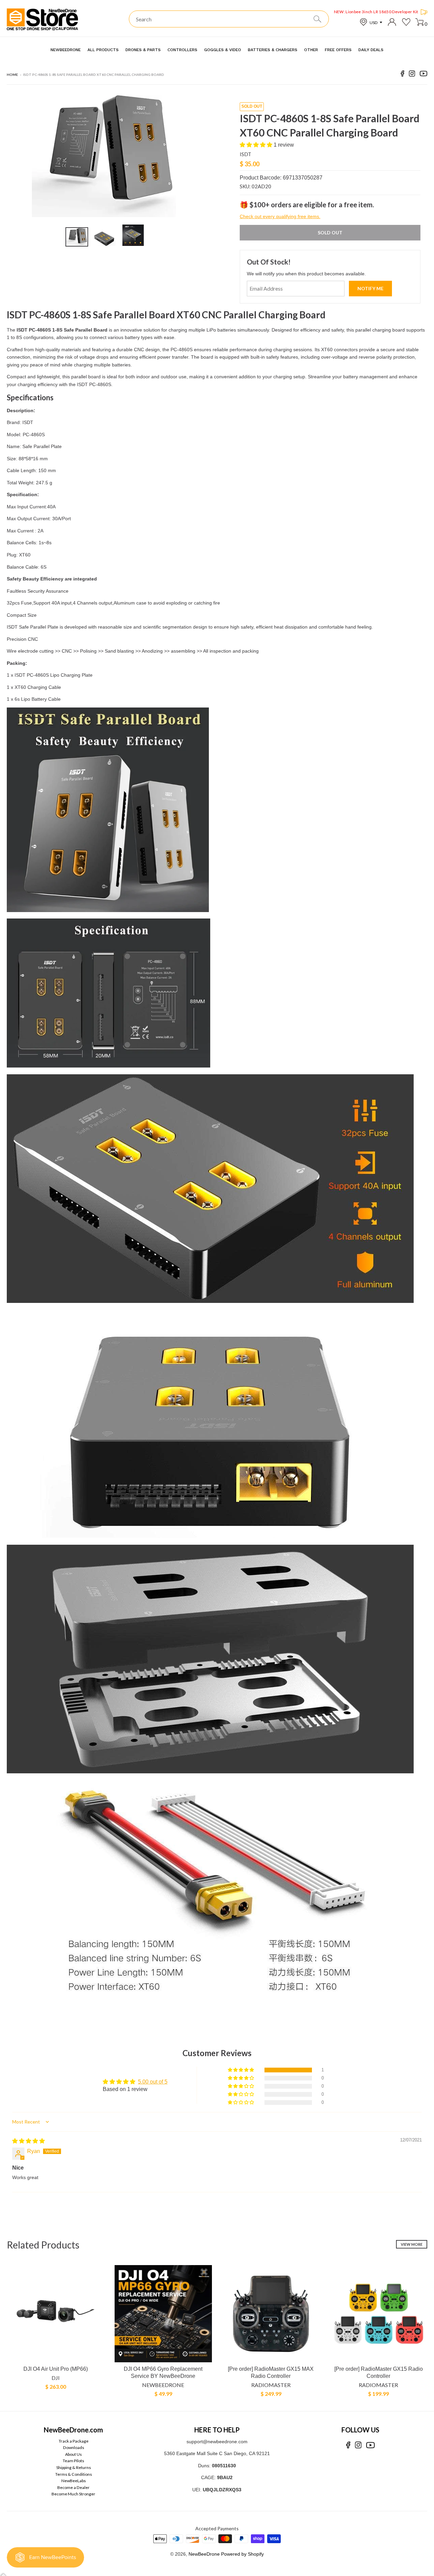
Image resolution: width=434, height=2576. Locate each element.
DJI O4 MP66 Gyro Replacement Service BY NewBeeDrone (163, 2372)
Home (12, 75)
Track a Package (74, 2441)
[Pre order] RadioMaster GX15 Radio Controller (379, 2372)
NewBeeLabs (74, 2481)
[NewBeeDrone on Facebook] (402, 75)
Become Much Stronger (73, 2494)
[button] (257, 145)
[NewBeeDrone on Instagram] (412, 75)
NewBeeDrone (163, 2385)
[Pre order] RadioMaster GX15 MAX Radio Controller (271, 2372)
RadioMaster (271, 2385)
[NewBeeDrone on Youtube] (423, 75)
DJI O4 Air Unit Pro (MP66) (56, 2369)
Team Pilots (73, 2461)
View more (412, 2244)
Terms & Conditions (74, 2474)
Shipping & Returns (74, 2467)
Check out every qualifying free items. (280, 216)
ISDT (245, 154)
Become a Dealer (73, 2487)
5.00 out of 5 (153, 2082)
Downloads (74, 2447)
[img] (28, 2141)
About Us (73, 2454)
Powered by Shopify (242, 2554)
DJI (56, 2378)
